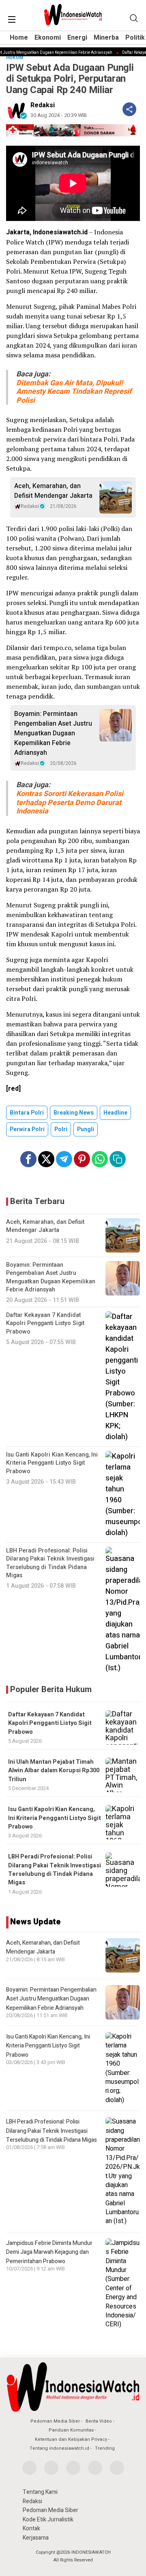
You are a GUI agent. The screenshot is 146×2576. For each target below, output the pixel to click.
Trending (105, 2448)
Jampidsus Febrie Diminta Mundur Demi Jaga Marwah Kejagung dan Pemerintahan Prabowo (49, 2252)
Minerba (106, 38)
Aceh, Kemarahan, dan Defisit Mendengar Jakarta (53, 491)
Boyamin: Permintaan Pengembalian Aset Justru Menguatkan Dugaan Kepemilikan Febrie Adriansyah (53, 733)
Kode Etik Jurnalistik (48, 2520)
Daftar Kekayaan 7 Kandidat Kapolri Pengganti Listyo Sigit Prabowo (50, 1723)
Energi (77, 38)
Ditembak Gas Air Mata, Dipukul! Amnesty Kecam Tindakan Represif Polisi (74, 392)
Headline (115, 1113)
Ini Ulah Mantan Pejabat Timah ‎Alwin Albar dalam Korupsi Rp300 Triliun (54, 1771)
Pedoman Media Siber (55, 2421)
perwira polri (27, 1129)
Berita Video (99, 2421)
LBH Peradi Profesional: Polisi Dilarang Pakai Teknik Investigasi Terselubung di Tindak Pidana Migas (55, 1870)
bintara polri (27, 1113)
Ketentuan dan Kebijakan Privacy (71, 2439)
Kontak (31, 2528)
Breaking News (74, 1113)
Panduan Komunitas (71, 2430)
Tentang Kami (40, 2492)
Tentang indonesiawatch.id (59, 2448)
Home (19, 38)
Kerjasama (36, 2538)
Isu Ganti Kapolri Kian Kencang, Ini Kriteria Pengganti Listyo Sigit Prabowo (55, 1818)
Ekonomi (48, 38)
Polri (61, 1129)
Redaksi (43, 105)
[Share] (129, 109)
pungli (86, 1129)
